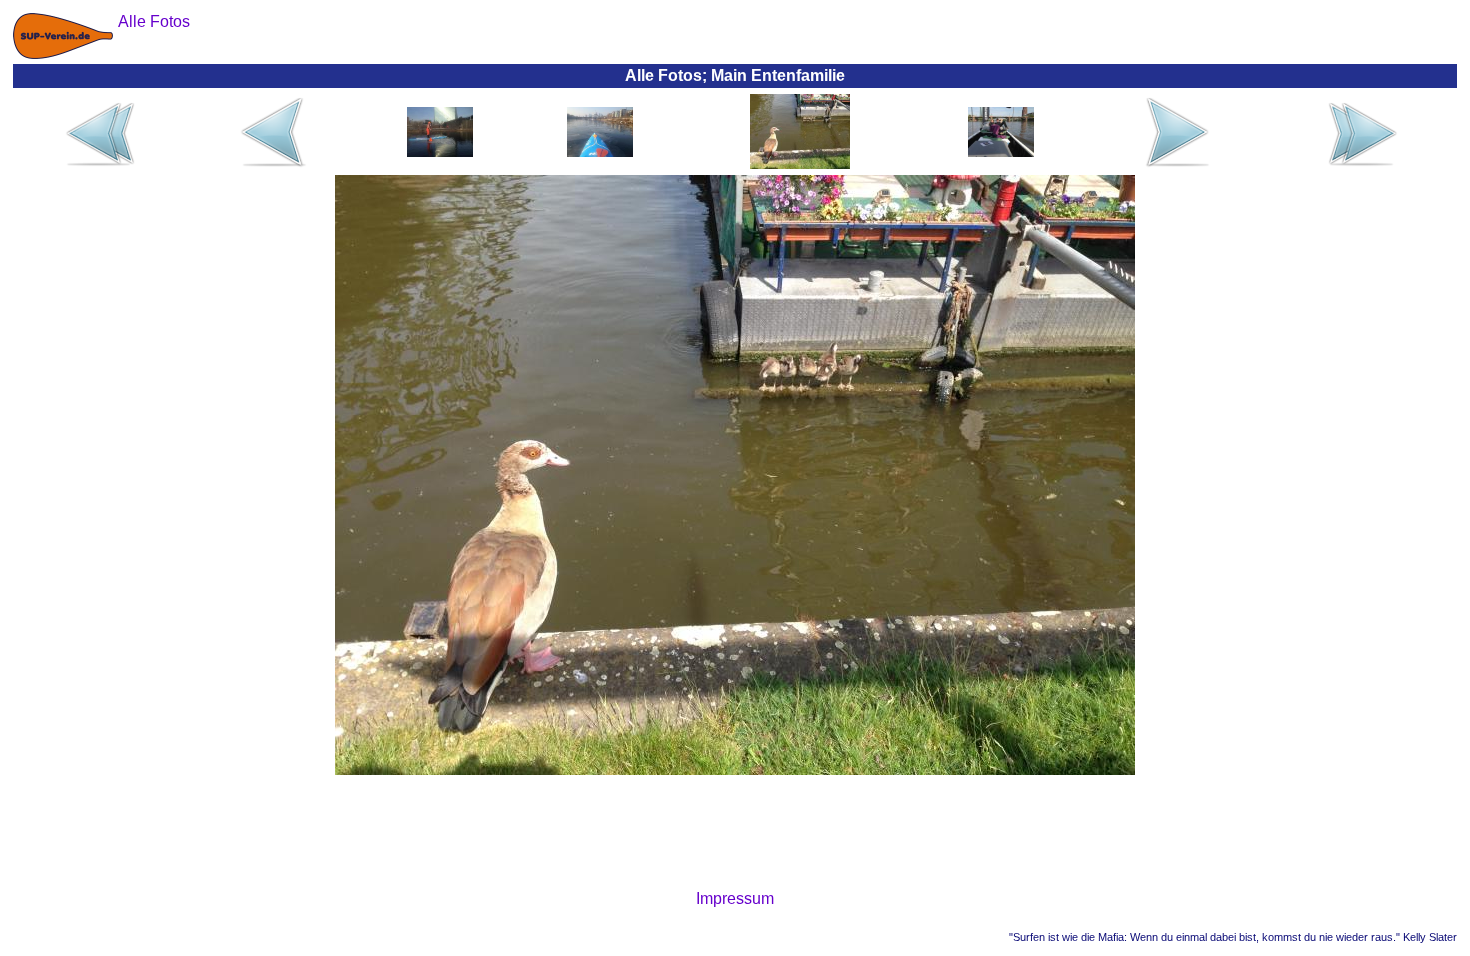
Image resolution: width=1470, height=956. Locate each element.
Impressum (735, 898)
